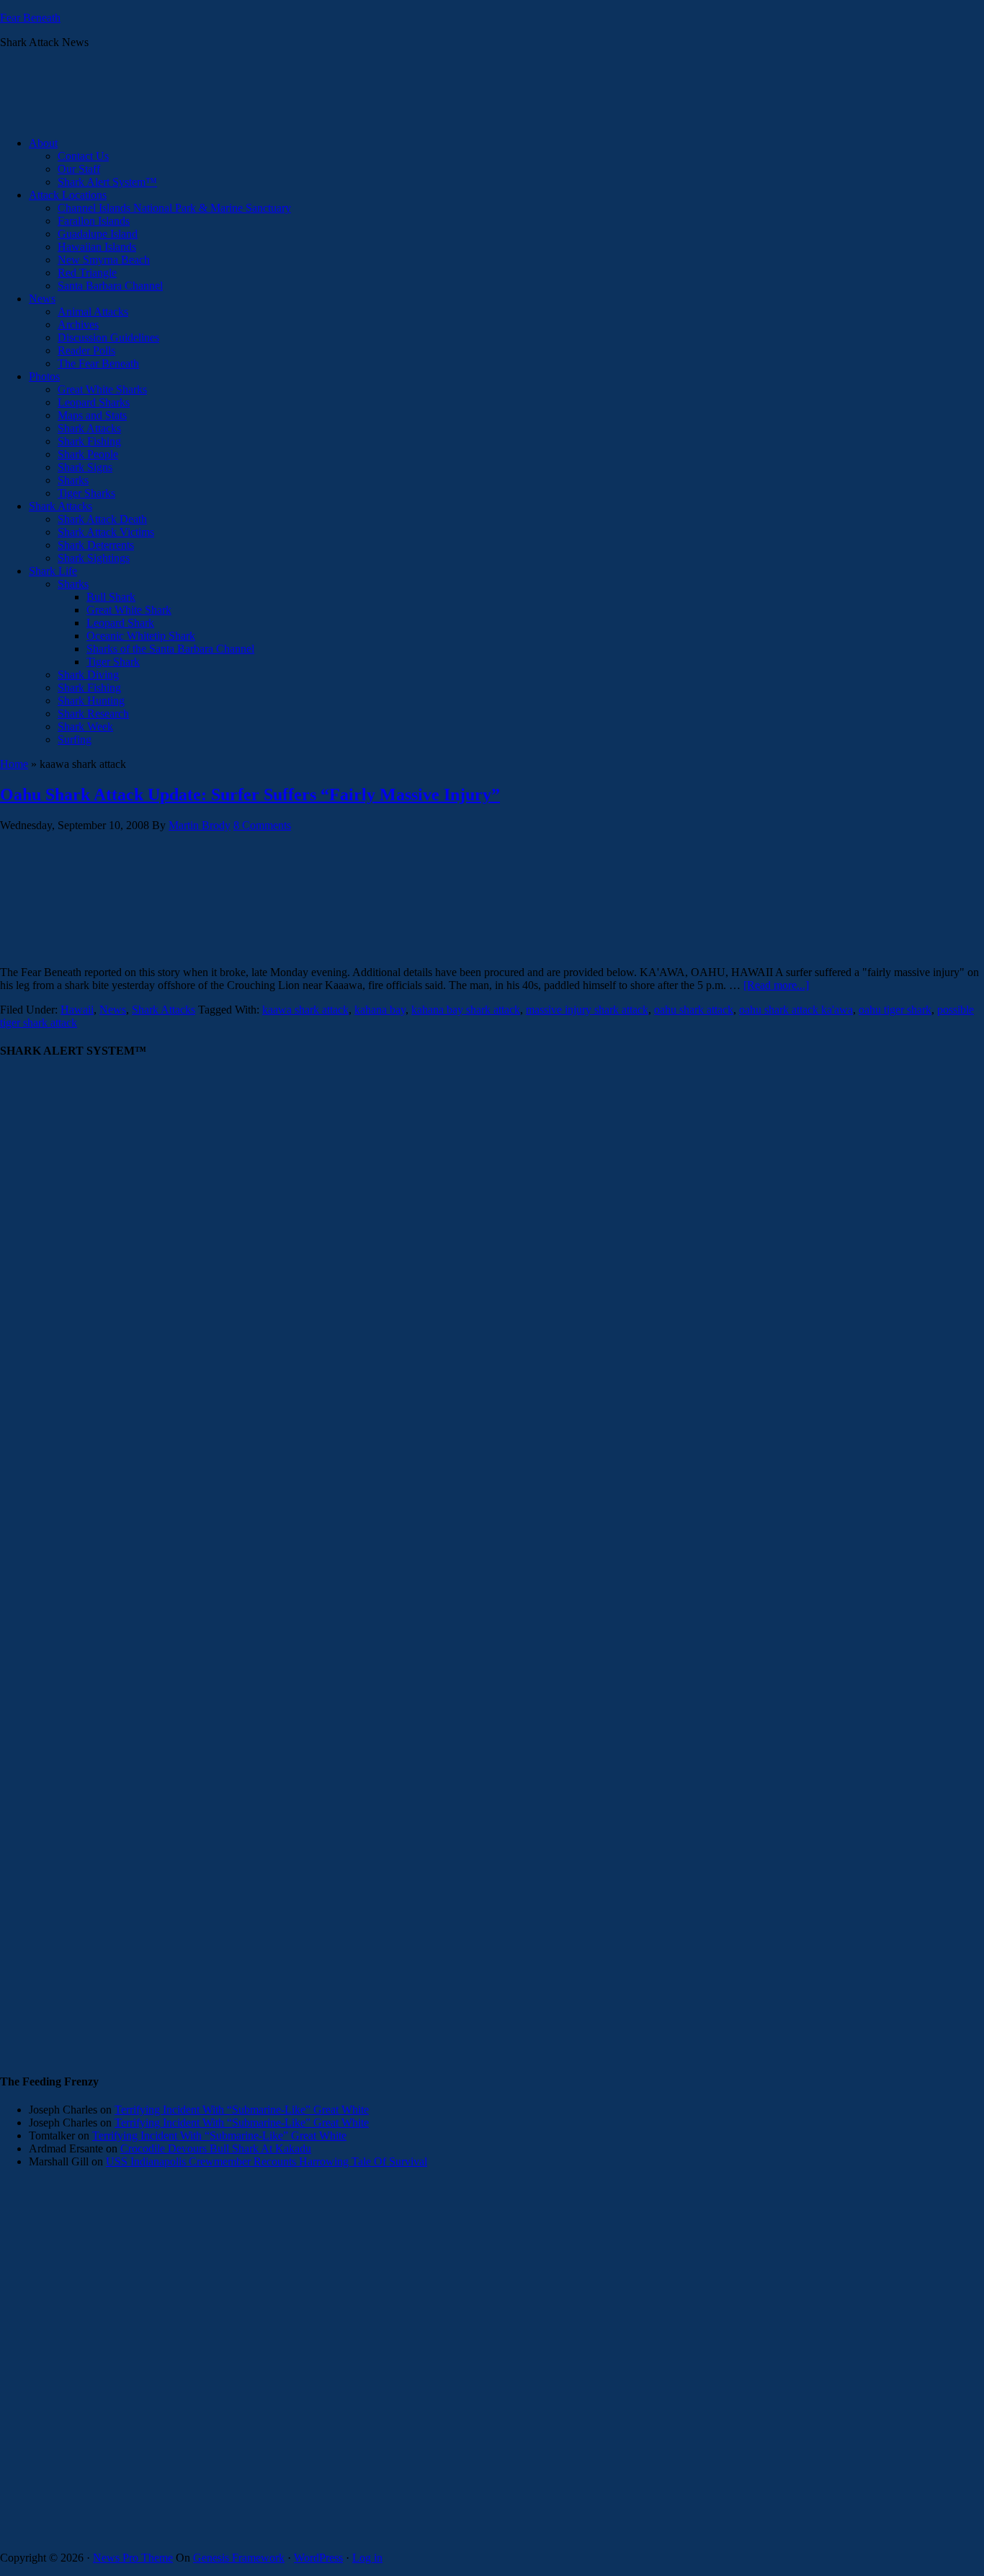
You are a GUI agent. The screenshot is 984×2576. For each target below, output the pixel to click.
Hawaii (77, 1010)
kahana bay (380, 1010)
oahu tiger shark (895, 1010)
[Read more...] (776, 985)
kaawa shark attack (305, 1010)
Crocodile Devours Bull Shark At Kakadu (216, 2148)
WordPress (318, 2558)
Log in (367, 2558)
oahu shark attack (694, 1010)
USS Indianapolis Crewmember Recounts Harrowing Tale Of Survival (267, 2161)
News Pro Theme (133, 2558)
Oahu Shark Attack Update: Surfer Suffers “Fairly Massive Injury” (250, 795)
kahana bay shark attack (466, 1010)
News (113, 1010)
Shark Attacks (164, 1010)
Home (14, 764)
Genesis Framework (239, 2558)
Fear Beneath (30, 18)
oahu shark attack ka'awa (796, 1010)
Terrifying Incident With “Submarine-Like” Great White (242, 2110)
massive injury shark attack (587, 1010)
